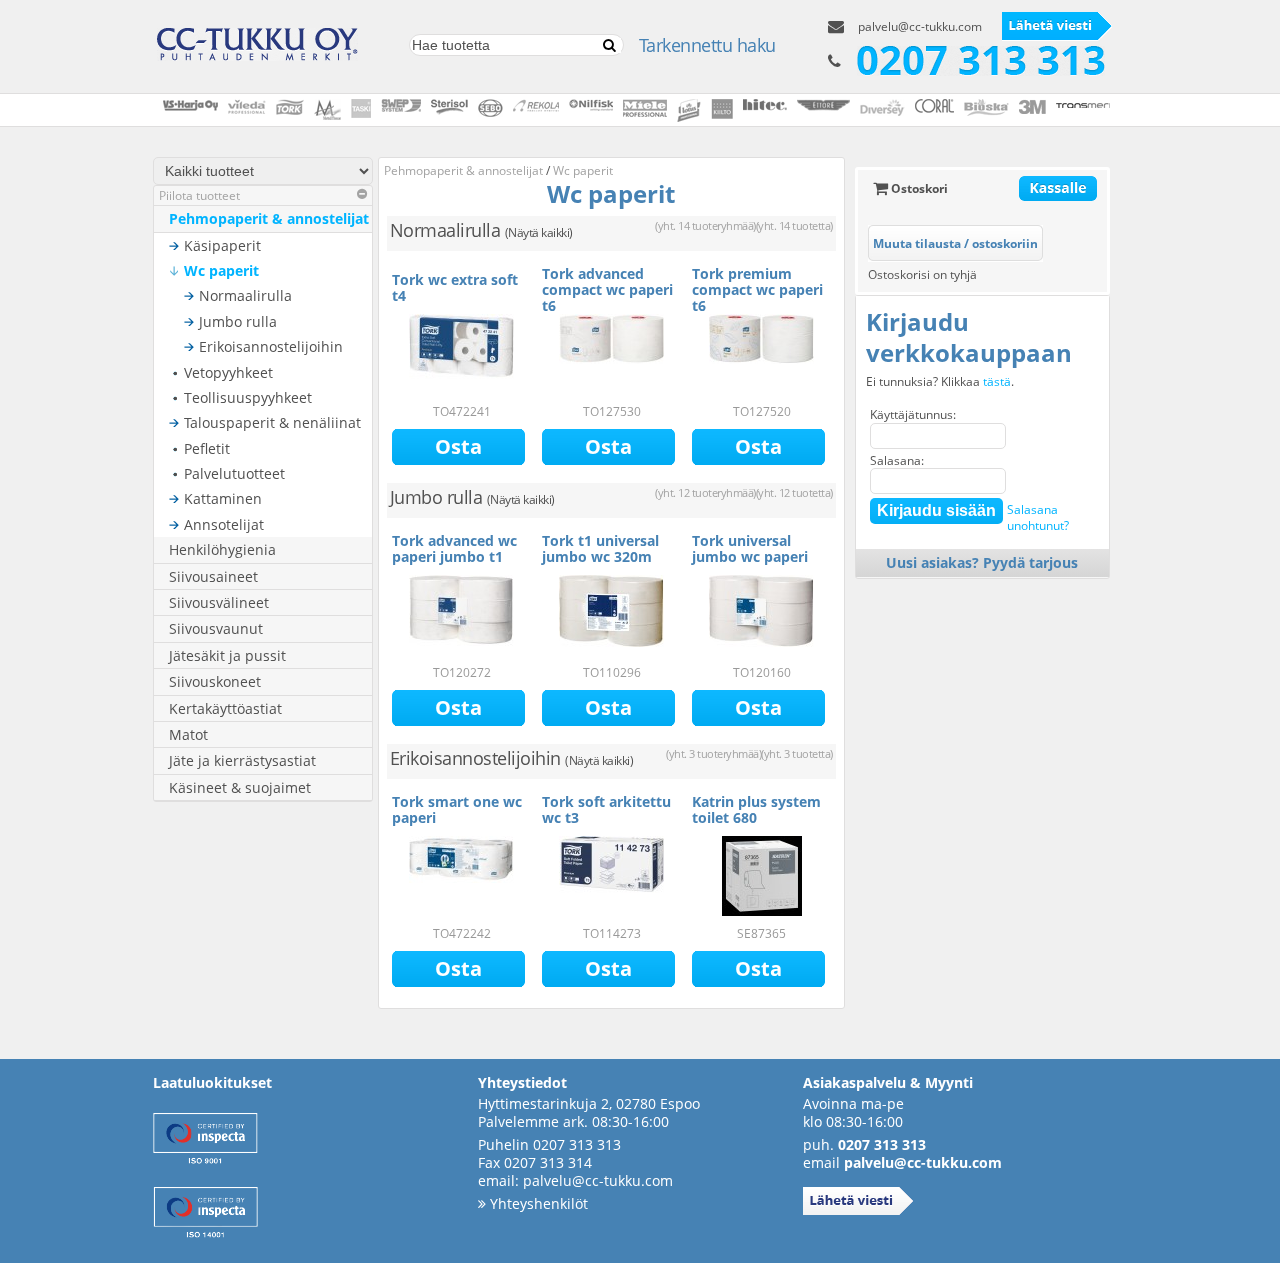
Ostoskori (918, 188)
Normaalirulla (245, 295)
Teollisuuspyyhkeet (248, 397)
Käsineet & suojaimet (240, 787)
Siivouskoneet (215, 681)
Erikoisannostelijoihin (271, 346)
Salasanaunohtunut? (1038, 517)
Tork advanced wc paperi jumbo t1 (454, 548)
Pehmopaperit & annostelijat (269, 218)
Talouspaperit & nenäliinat (272, 422)
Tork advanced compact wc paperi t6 (607, 289)
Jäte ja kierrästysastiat (242, 760)
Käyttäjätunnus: (913, 414)
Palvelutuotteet (234, 473)
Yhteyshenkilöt (537, 1203)
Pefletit (207, 448)
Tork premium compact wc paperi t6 (757, 289)
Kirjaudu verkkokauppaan (969, 337)
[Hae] (609, 45)
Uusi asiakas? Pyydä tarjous (982, 562)
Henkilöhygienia (222, 549)
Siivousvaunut (216, 628)
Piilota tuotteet (199, 195)
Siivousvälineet (219, 602)
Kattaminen (223, 498)
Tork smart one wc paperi (457, 809)
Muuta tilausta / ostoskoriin (955, 243)
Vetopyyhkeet (228, 372)
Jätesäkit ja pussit (227, 655)
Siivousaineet (213, 576)
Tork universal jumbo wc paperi (750, 548)
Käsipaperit (222, 245)
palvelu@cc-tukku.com (920, 26)
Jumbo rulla (238, 321)
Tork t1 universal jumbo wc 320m (600, 548)
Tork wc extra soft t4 (455, 287)
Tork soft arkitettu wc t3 (606, 809)
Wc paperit (221, 270)
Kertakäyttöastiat (225, 708)
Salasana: (897, 460)
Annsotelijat (224, 524)
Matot (188, 734)
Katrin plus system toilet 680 (756, 809)
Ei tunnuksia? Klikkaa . (940, 382)
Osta (458, 446)
